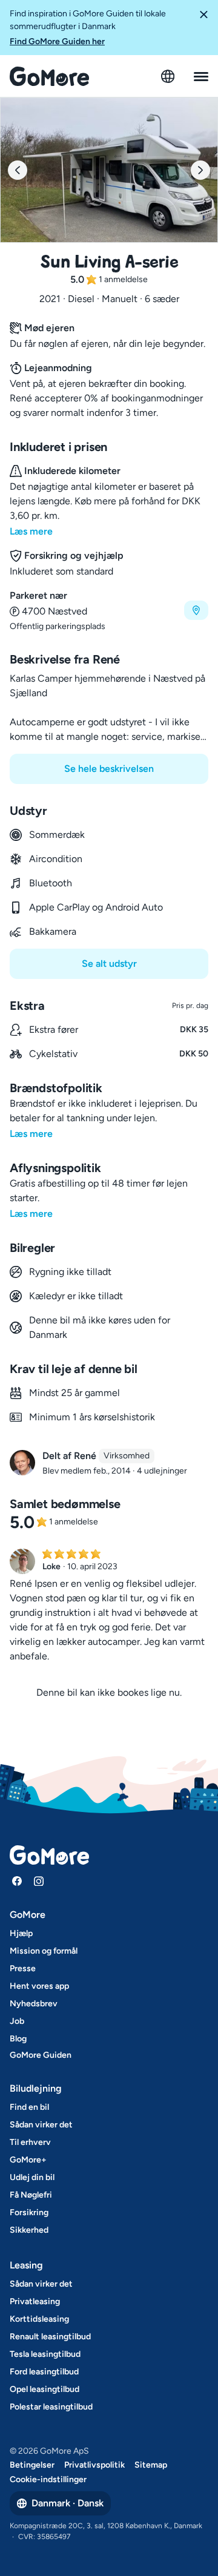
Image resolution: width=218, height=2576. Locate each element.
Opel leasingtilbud (45, 2389)
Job (17, 2021)
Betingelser (32, 2465)
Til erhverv (30, 2142)
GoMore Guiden (41, 2055)
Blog (18, 2039)
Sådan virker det (41, 2125)
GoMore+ (28, 2160)
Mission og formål (44, 1951)
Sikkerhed (29, 2230)
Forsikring (29, 2212)
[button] (203, 28)
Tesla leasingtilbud (45, 2354)
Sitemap (151, 2465)
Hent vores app (39, 1986)
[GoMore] (49, 76)
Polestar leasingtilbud (51, 2407)
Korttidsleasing (39, 2319)
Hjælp (21, 1933)
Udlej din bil (32, 2177)
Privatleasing (35, 2301)
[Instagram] (39, 1881)
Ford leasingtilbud (44, 2372)
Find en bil (29, 2107)
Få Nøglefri (31, 2195)
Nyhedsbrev (34, 2004)
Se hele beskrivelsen (109, 769)
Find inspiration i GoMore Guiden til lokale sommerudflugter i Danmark (88, 28)
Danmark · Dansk (68, 2503)
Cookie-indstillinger (48, 2479)
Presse (23, 1968)
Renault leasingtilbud (50, 2337)
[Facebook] (17, 1881)
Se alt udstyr (109, 964)
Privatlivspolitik (94, 2465)
